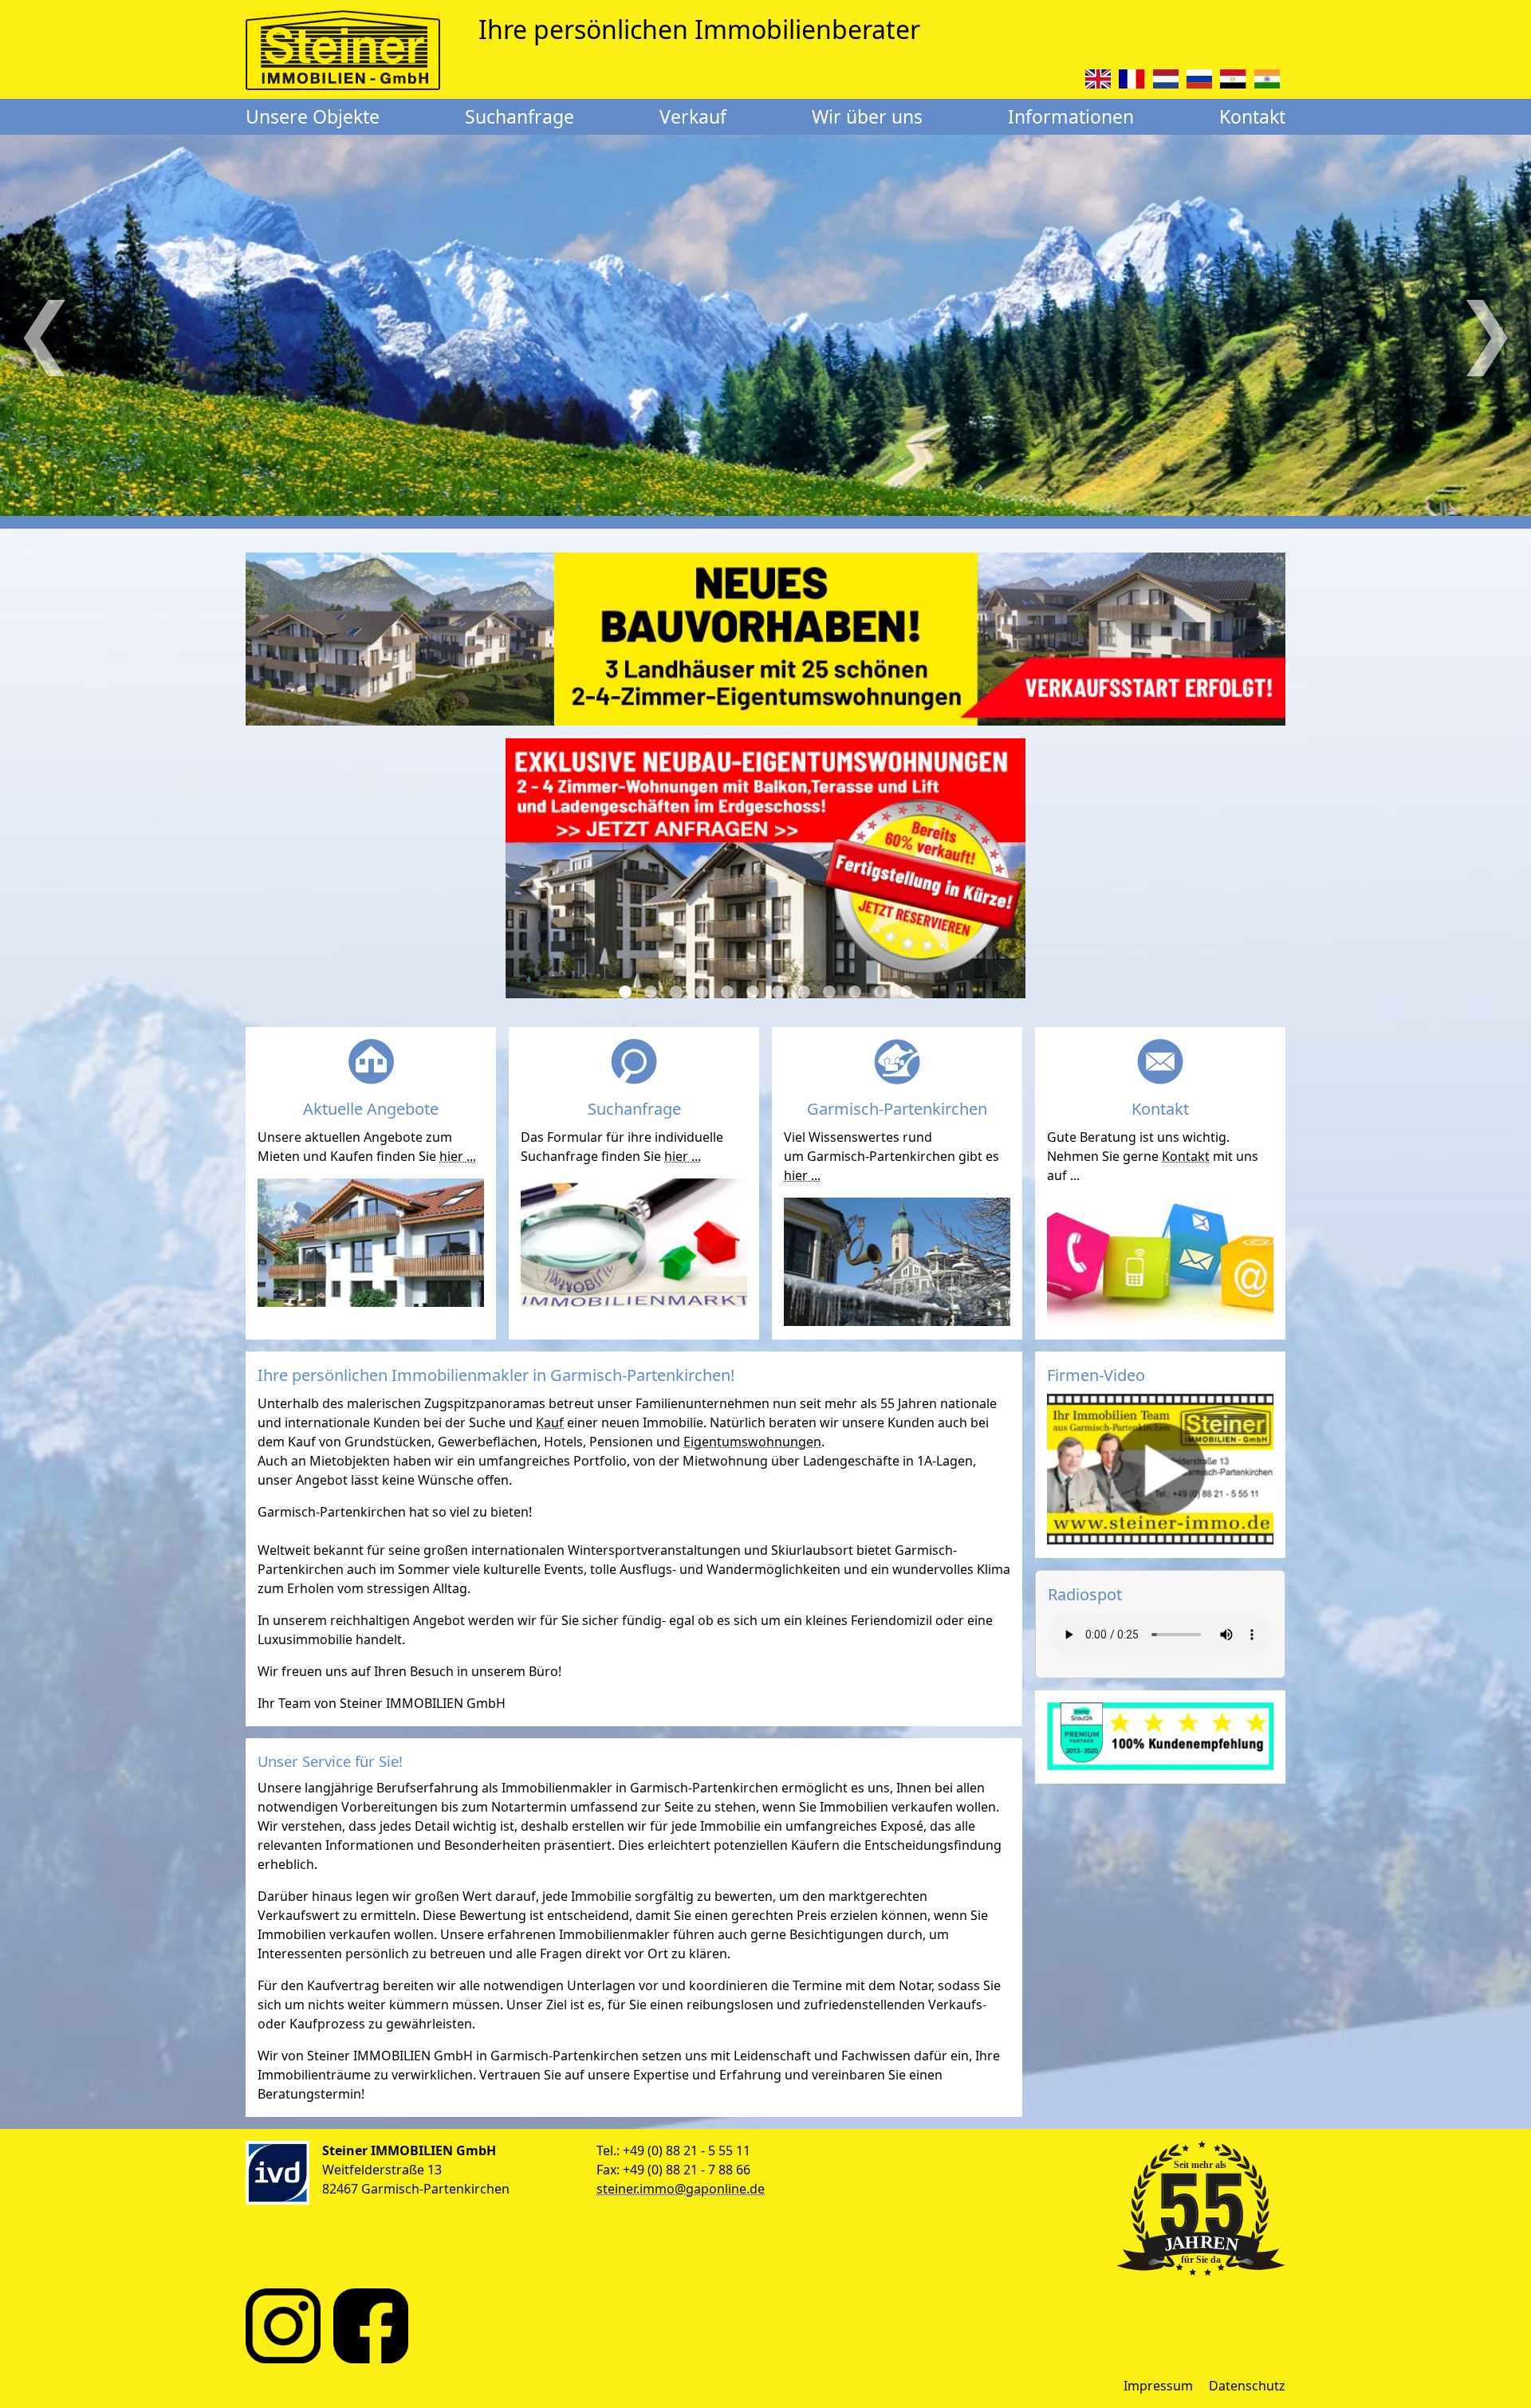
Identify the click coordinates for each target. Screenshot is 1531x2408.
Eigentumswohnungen (752, 1442)
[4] (702, 992)
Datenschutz (1247, 2386)
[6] (753, 992)
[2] (651, 992)
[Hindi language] (1267, 79)
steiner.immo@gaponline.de (681, 2189)
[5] (727, 992)
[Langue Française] (1132, 79)
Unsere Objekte (313, 116)
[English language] (1098, 79)
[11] (880, 992)
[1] (625, 992)
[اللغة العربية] (1233, 79)
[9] (829, 992)
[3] (676, 992)
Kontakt (1252, 116)
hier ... (458, 1156)
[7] (778, 992)
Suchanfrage (520, 116)
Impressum (1158, 2386)
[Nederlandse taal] (1166, 79)
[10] (855, 992)
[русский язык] (1199, 79)
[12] (906, 992)
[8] (804, 992)
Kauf (550, 1422)
